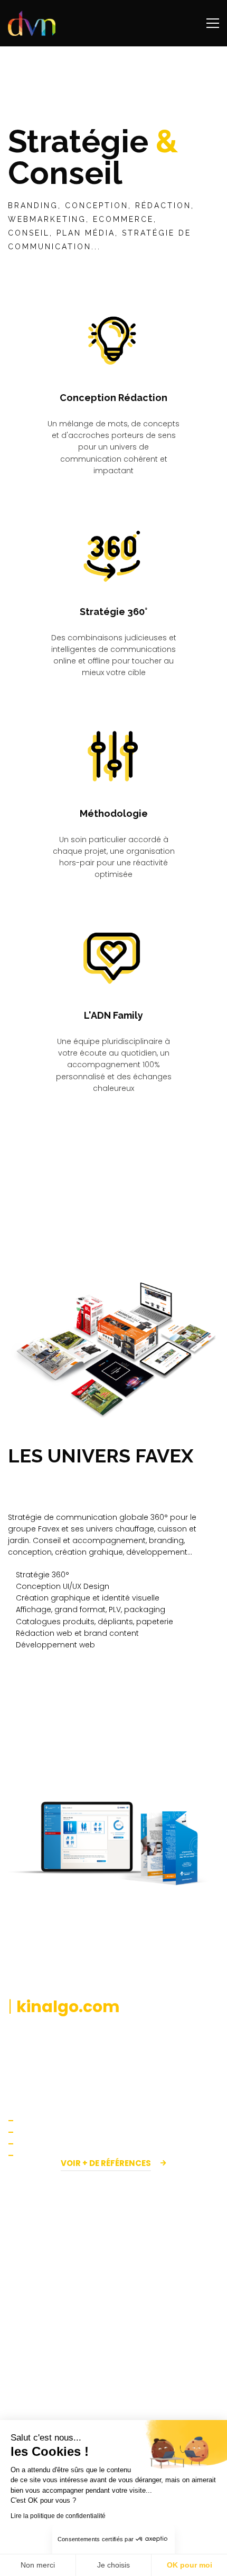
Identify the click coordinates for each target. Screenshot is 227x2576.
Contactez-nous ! (113, 2309)
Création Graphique (49, 2419)
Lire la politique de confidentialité (58, 2516)
